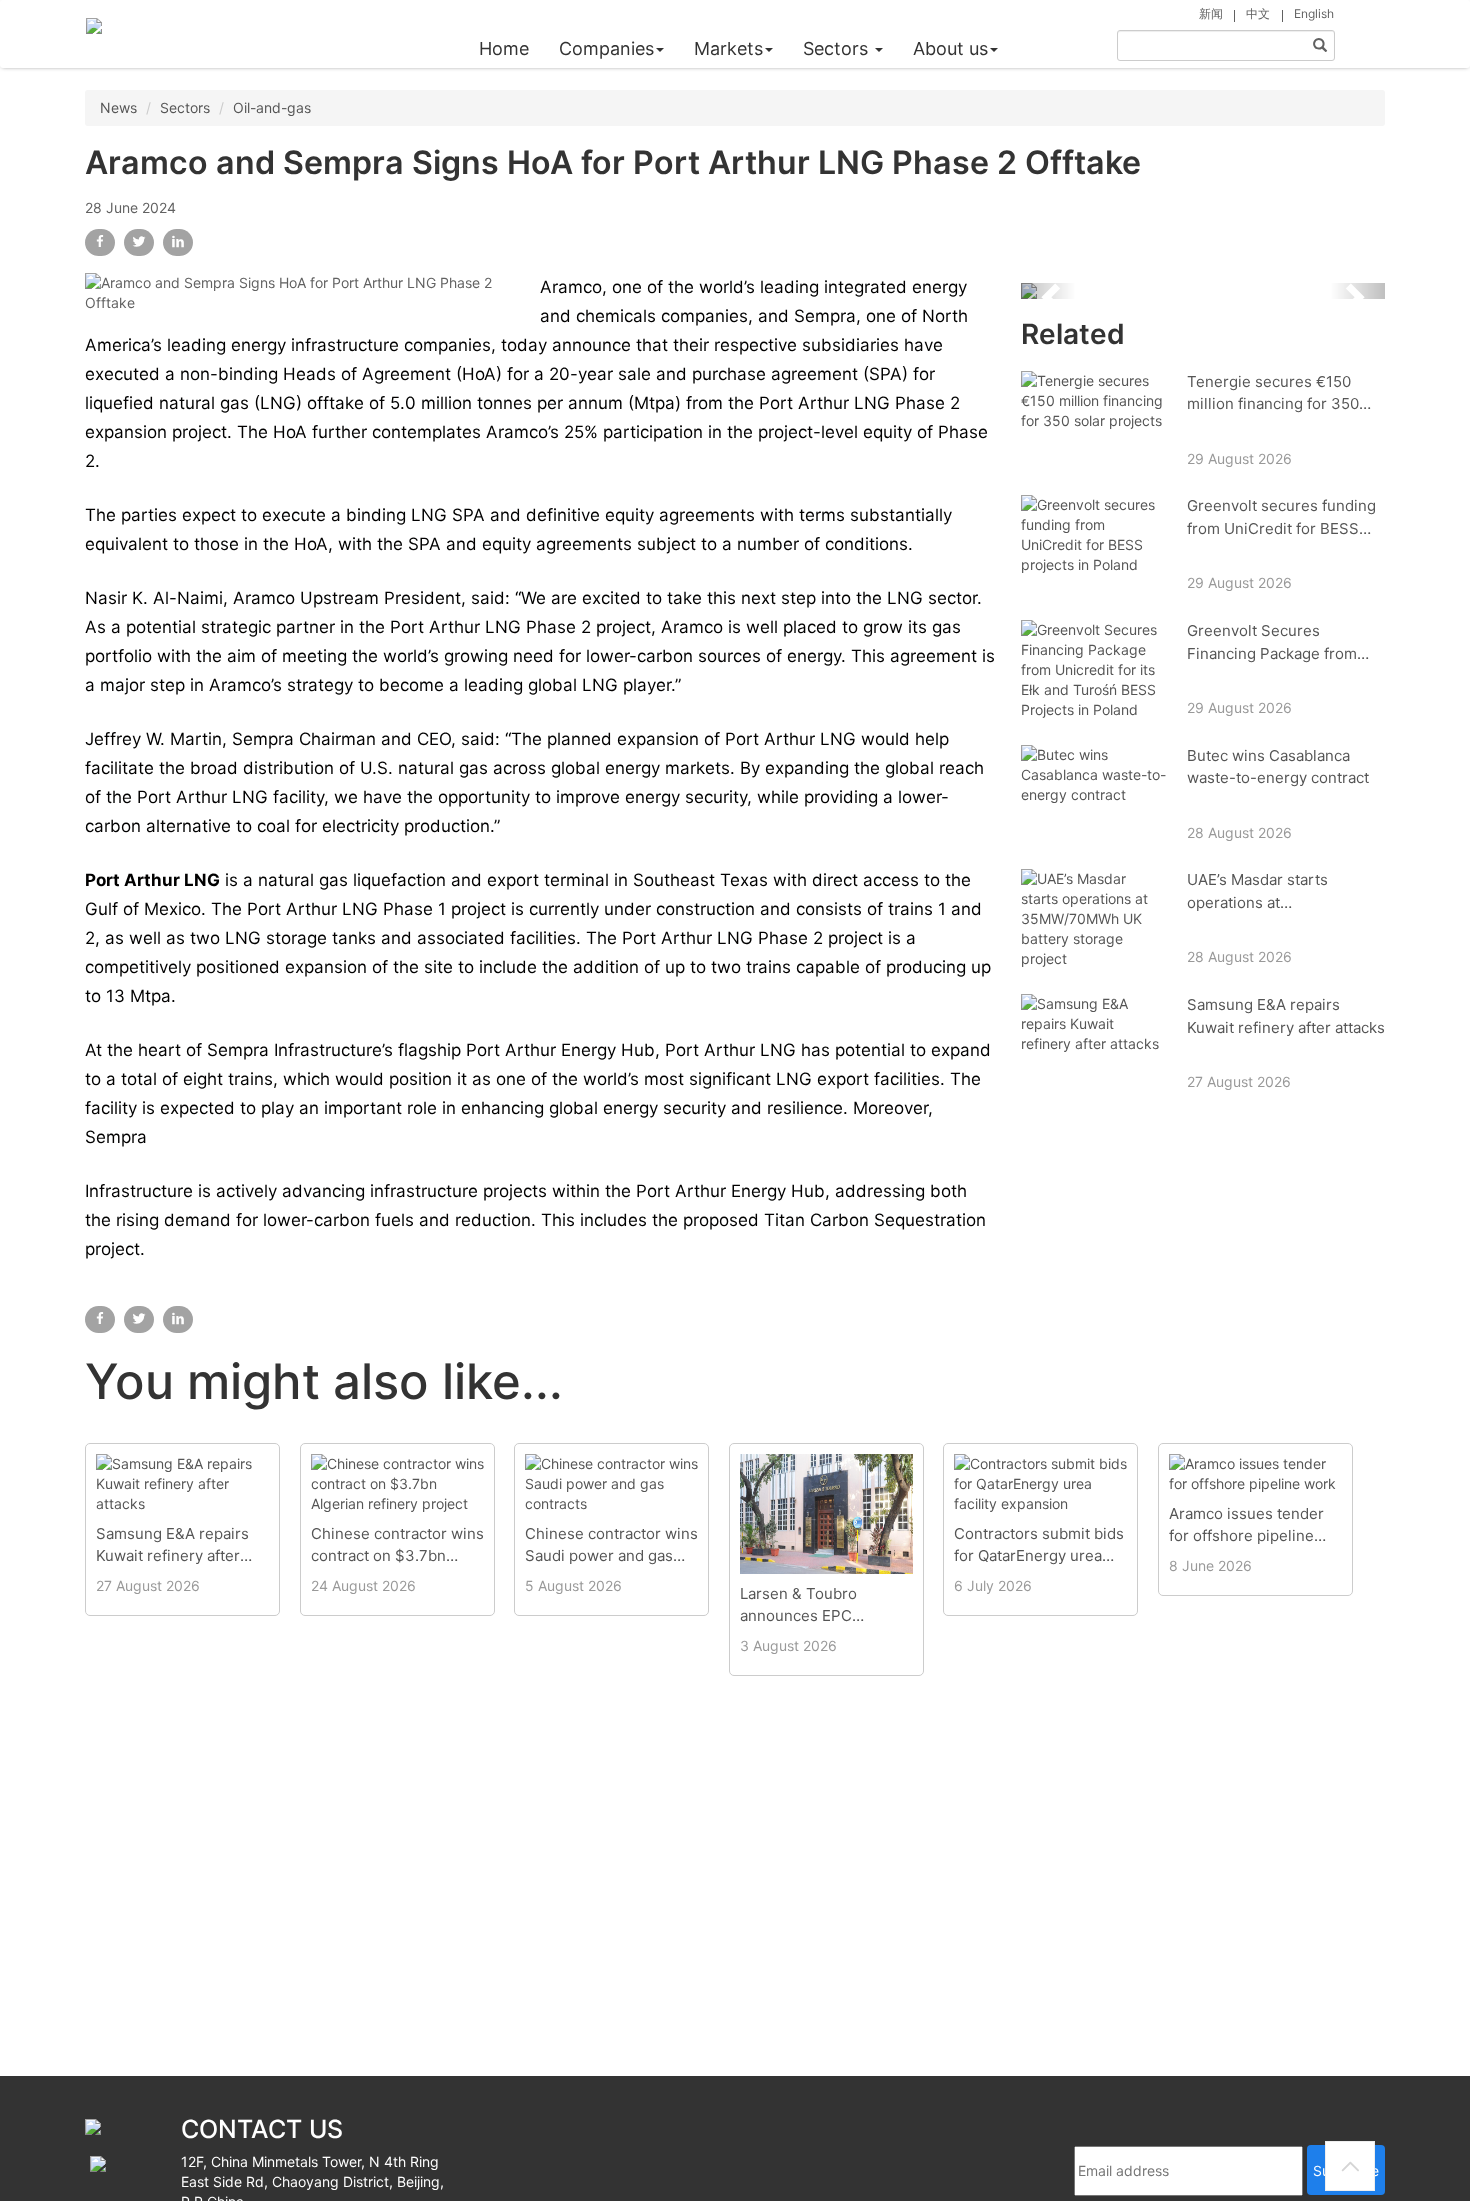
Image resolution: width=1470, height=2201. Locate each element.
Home (504, 48)
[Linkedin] (178, 242)
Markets (728, 48)
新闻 (1211, 13)
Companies (606, 48)
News (118, 107)
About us (950, 48)
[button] (1048, 291)
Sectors (838, 48)
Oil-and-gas (272, 107)
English (1314, 13)
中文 (1258, 13)
